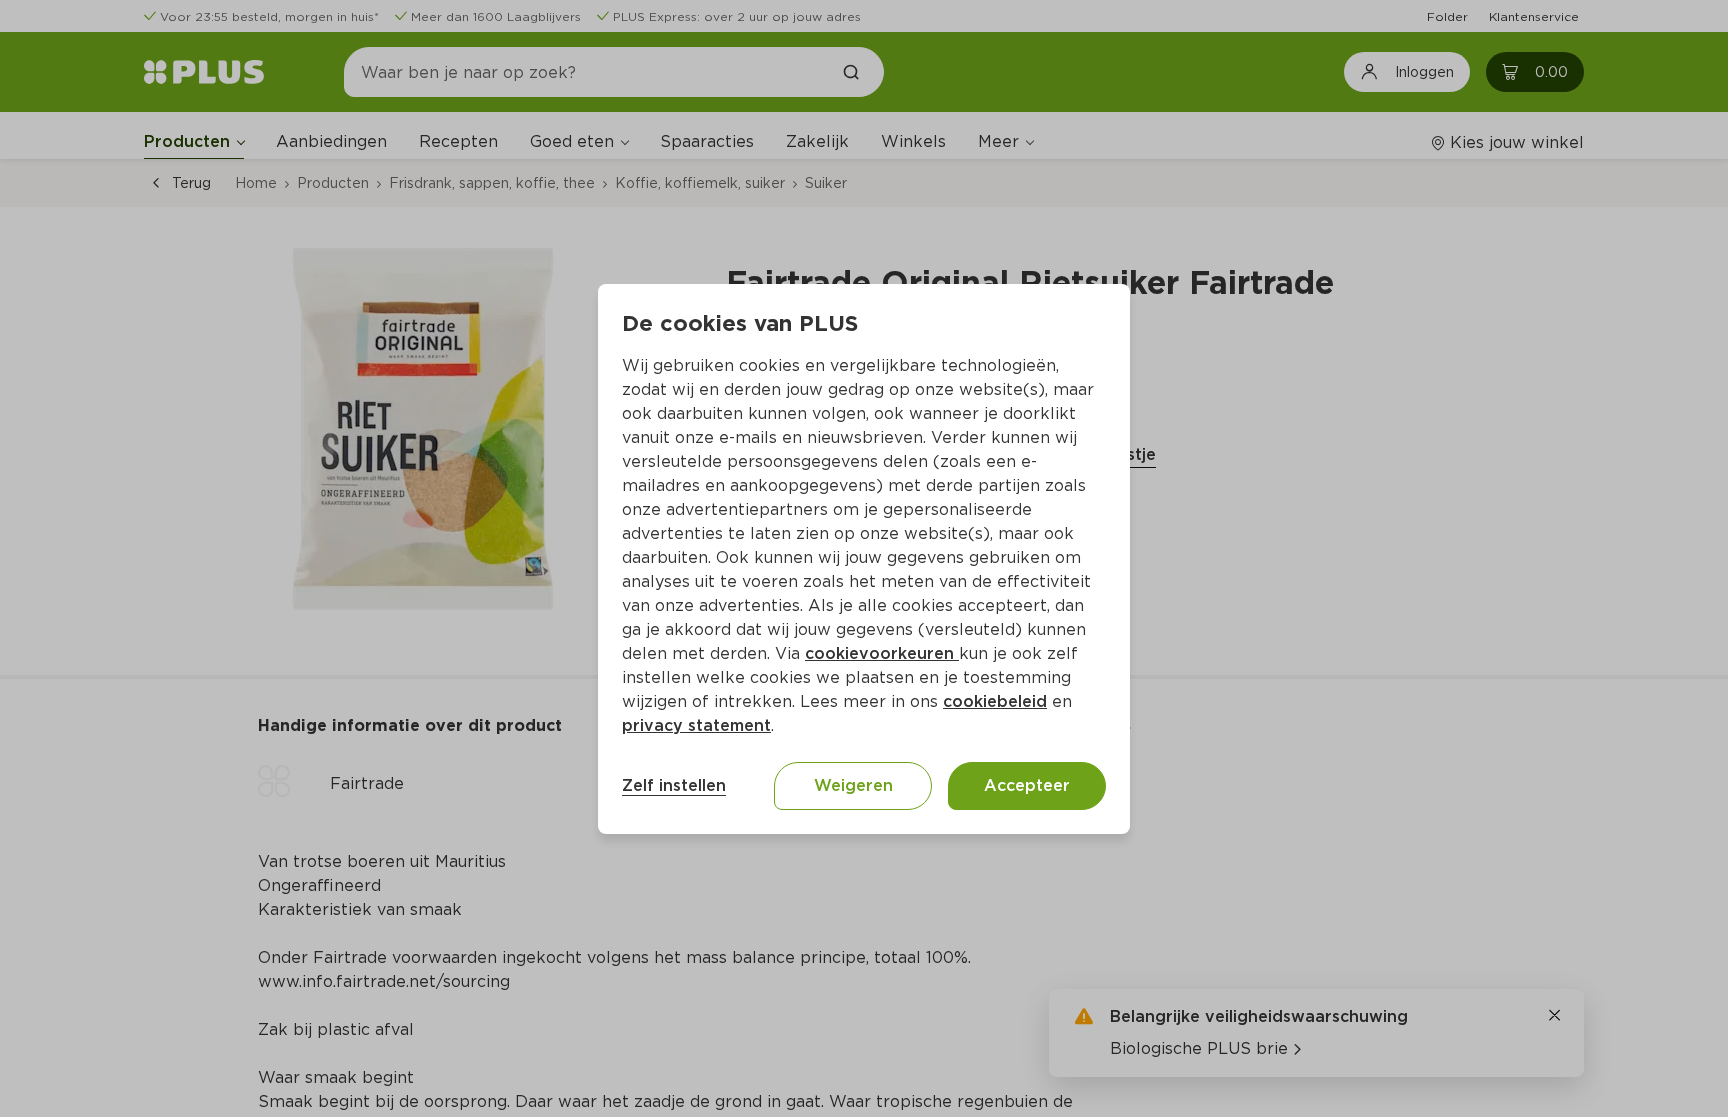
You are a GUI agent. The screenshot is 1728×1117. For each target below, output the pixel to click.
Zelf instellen (674, 785)
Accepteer (1027, 785)
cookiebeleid (995, 701)
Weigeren (853, 785)
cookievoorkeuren (882, 653)
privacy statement (696, 725)
